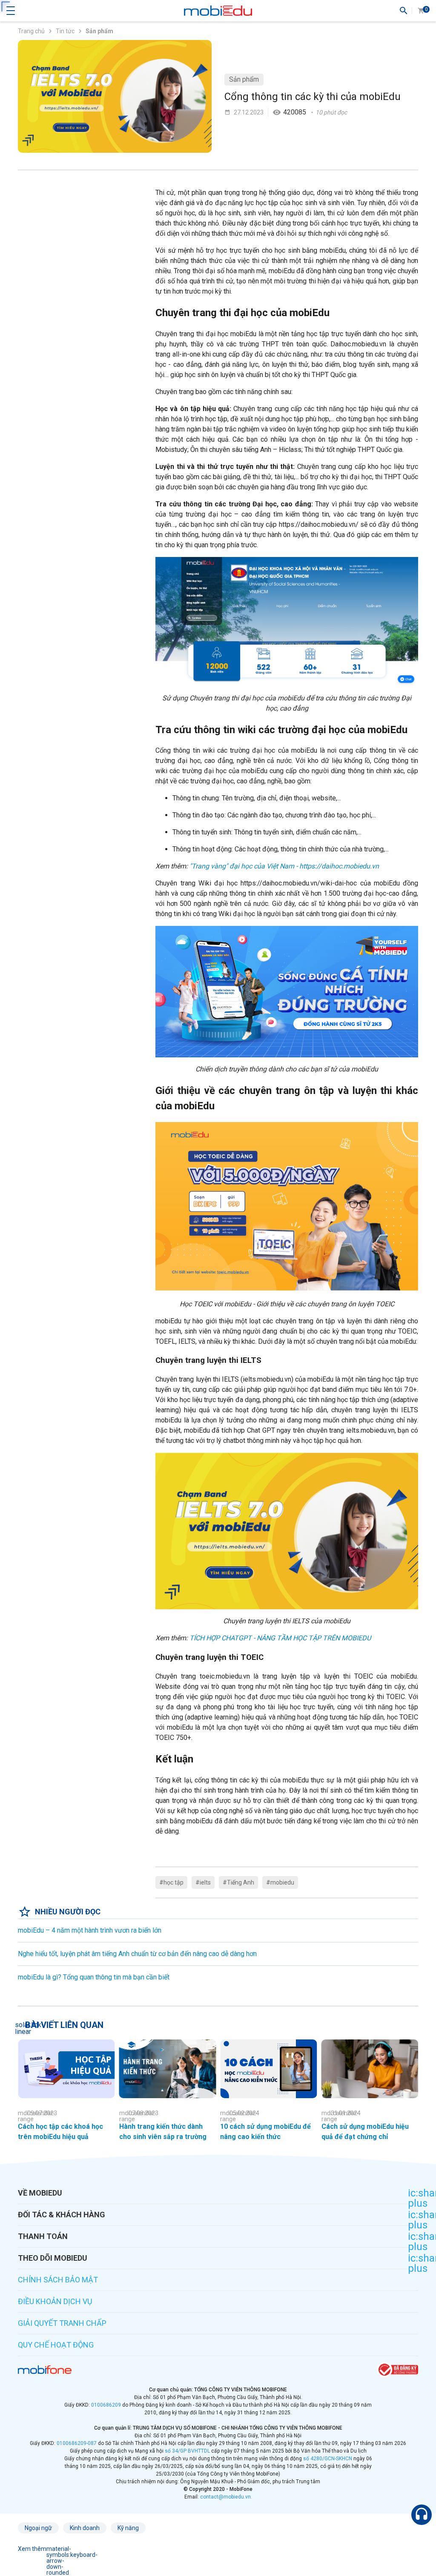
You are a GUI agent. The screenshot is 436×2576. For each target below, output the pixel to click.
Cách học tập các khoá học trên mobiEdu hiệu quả (60, 2132)
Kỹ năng (128, 2528)
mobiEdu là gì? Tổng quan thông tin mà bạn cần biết (94, 1977)
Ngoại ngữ (38, 2528)
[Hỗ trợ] (422, 2515)
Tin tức (65, 31)
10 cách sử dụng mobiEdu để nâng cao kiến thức (265, 2132)
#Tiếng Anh (238, 1882)
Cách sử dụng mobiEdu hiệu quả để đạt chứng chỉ (365, 2132)
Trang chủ (31, 31)
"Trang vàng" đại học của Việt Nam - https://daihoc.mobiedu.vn (284, 866)
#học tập (171, 1882)
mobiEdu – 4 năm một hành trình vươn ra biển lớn (90, 1930)
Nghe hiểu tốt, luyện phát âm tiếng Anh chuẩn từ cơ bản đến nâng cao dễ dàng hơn (137, 1954)
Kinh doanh (85, 2528)
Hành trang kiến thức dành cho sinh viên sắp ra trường (163, 2132)
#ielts (203, 1882)
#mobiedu (280, 1882)
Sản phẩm (244, 79)
